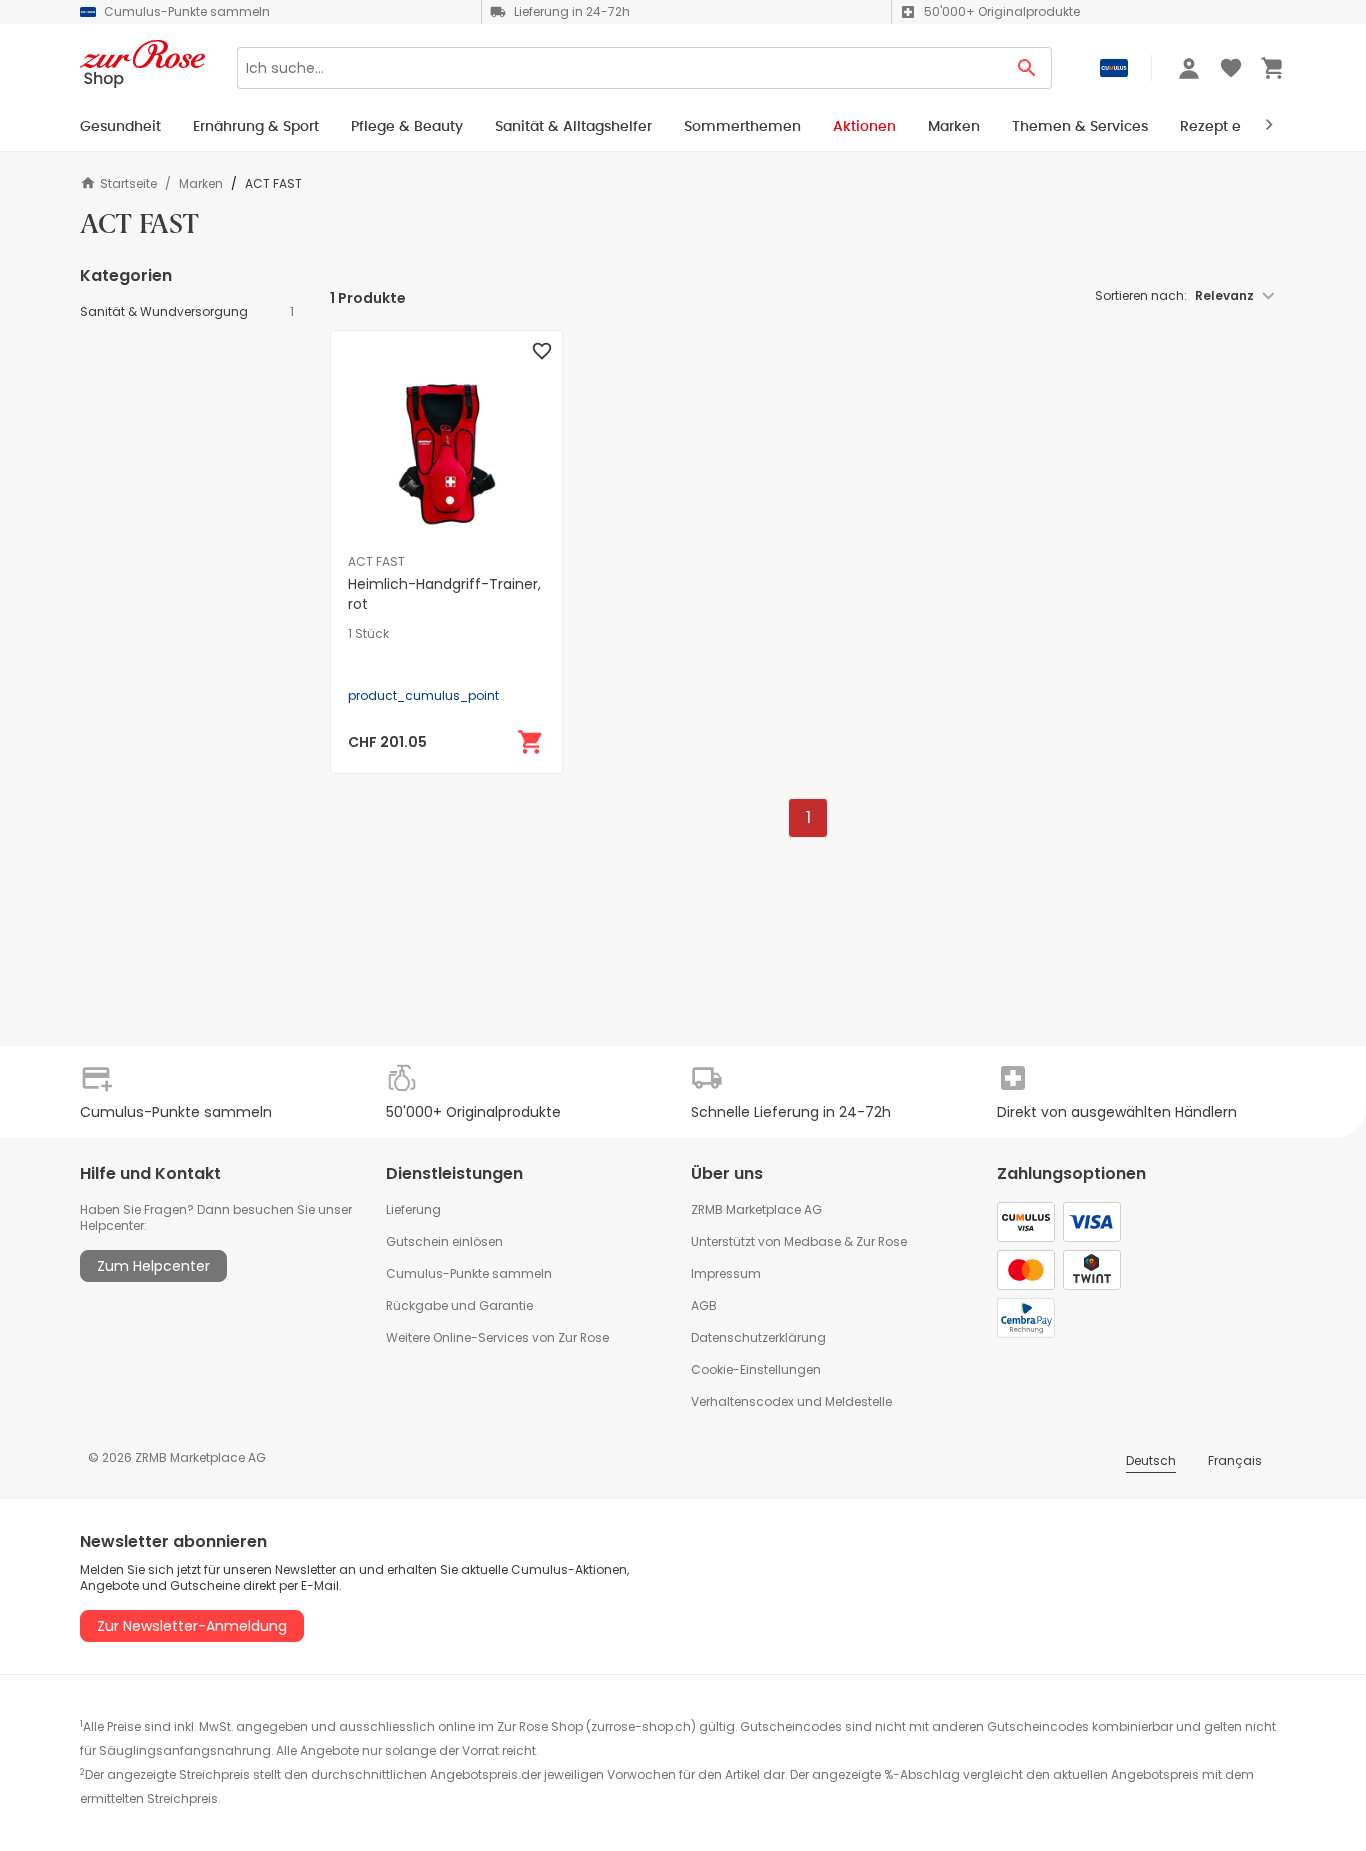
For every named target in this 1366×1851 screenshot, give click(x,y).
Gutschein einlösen (444, 1241)
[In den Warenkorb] (531, 742)
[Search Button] (1027, 68)
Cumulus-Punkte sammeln (469, 1273)
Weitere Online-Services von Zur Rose (497, 1337)
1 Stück (368, 634)
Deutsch (1151, 1460)
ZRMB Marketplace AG (756, 1209)
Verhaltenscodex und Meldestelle (791, 1401)
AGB (704, 1305)
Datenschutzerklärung (758, 1337)
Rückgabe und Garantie (459, 1305)
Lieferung (413, 1209)
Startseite (128, 183)
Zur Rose (881, 1241)
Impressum (726, 1273)
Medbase (812, 1241)
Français (1235, 1460)
